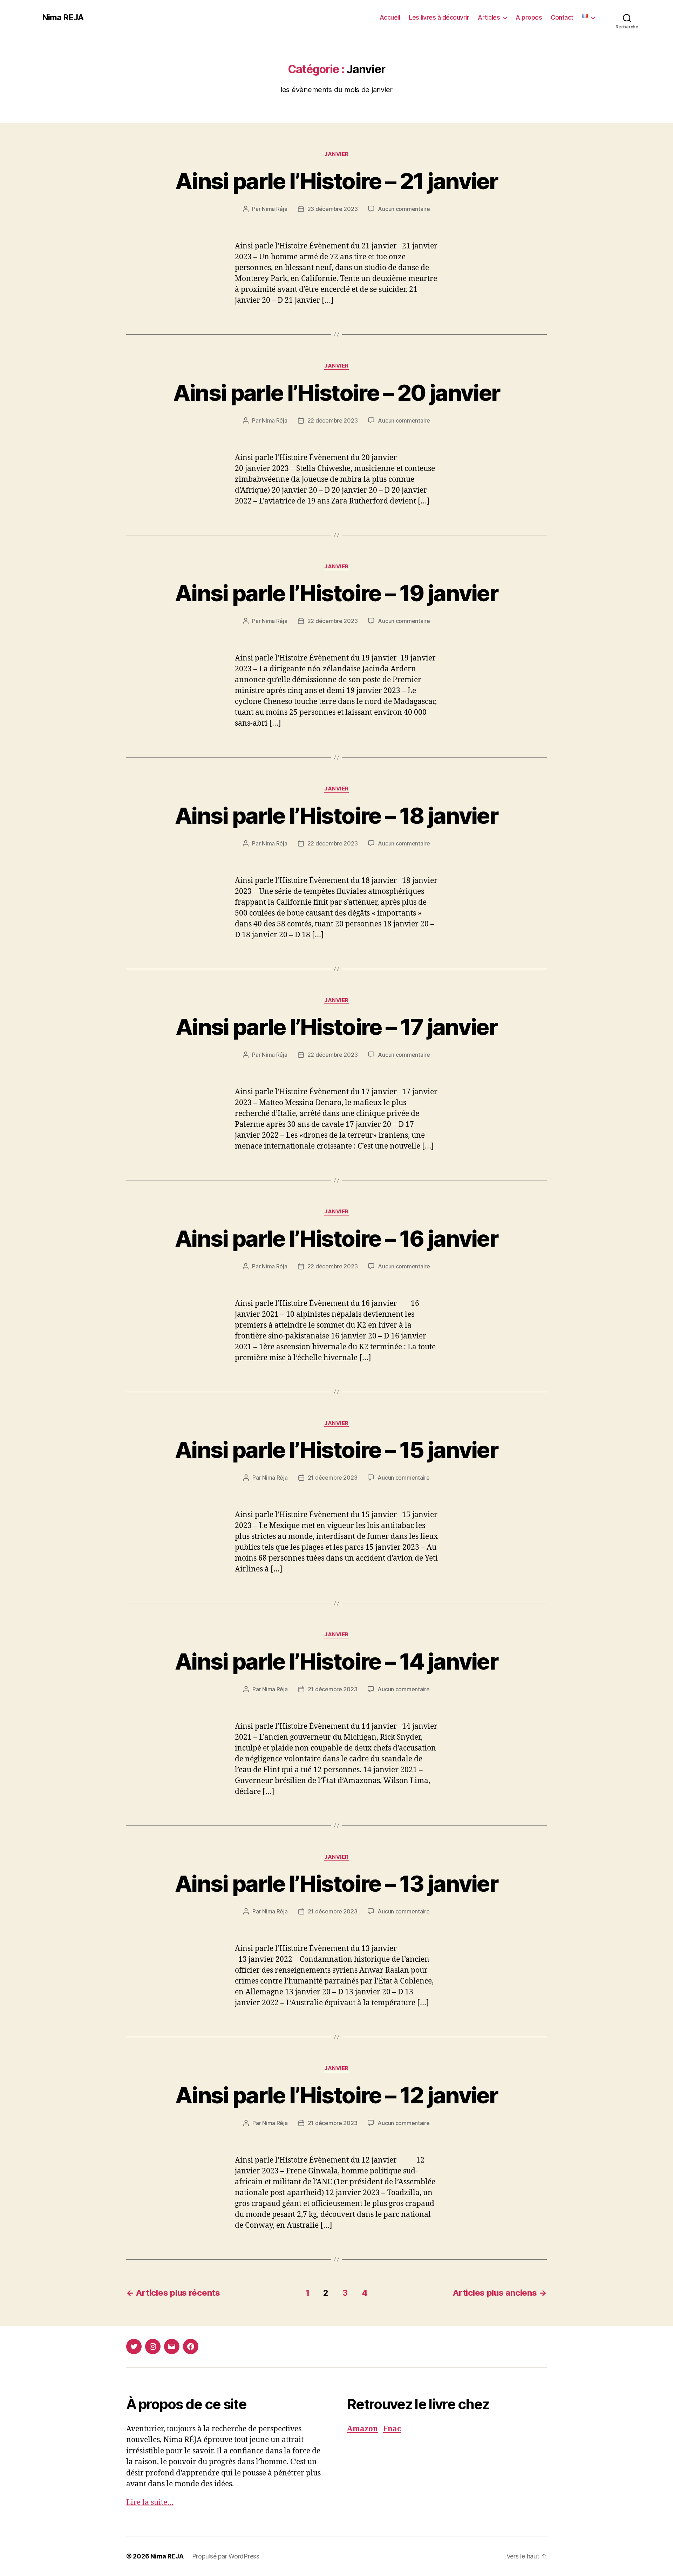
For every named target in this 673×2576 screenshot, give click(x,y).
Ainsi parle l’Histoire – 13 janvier (336, 1883)
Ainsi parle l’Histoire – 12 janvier (336, 2095)
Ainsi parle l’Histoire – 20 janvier (337, 393)
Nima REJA (63, 18)
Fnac (392, 2429)
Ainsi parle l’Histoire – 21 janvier (336, 181)
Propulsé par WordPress (226, 2556)
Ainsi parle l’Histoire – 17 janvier (336, 1027)
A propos (529, 17)
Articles (489, 17)
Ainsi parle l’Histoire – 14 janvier (336, 1661)
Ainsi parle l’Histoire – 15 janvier (336, 1450)
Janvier (336, 154)
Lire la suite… (150, 2503)
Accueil (390, 17)
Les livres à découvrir (439, 17)
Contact (562, 17)
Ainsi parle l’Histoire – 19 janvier (336, 593)
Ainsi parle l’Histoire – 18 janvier (336, 816)
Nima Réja (275, 209)
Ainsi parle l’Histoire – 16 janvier (336, 1238)
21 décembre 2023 (333, 1478)
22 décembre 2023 (333, 420)
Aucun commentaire (404, 209)
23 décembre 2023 (333, 209)
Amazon (362, 2429)
